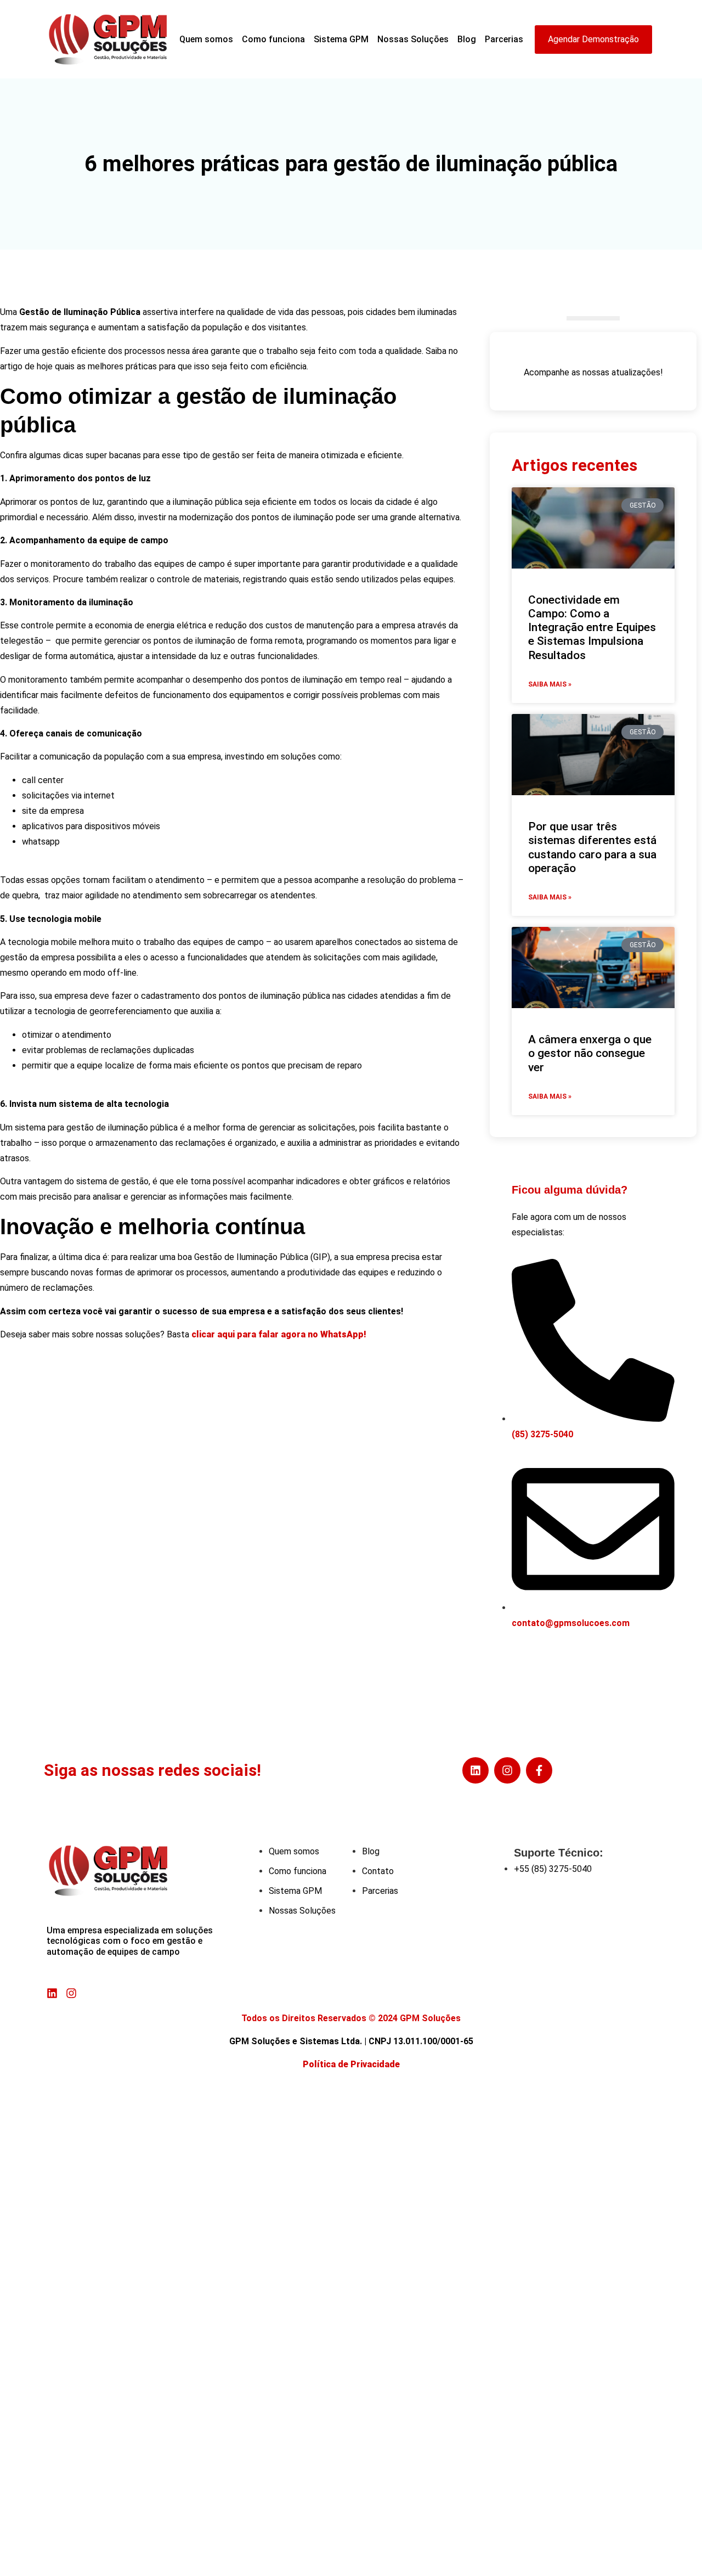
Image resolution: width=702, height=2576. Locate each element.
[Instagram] (507, 1770)
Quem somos (206, 39)
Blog (467, 39)
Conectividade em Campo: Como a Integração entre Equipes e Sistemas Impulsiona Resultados (592, 628)
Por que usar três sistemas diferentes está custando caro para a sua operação (592, 847)
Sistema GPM (341, 39)
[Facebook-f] (539, 1770)
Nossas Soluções (413, 39)
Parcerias (504, 39)
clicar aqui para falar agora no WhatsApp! (279, 1334)
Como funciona (273, 39)
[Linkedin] (475, 1770)
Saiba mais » (550, 684)
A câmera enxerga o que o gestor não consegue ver (590, 1053)
